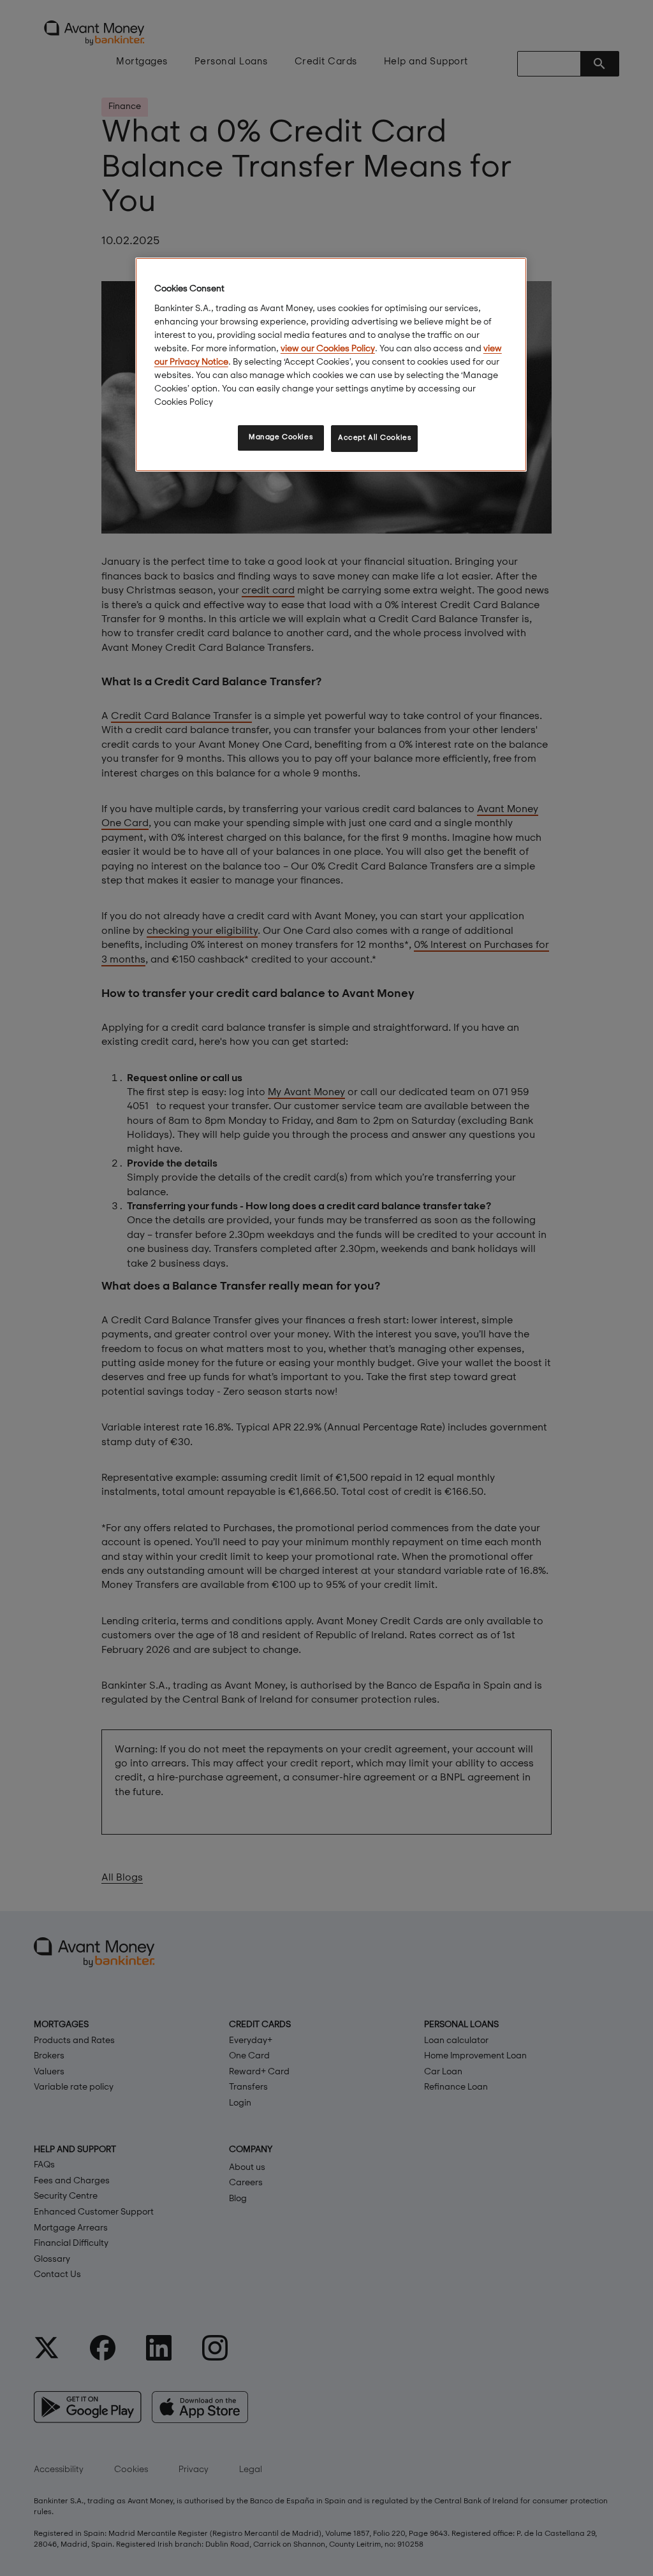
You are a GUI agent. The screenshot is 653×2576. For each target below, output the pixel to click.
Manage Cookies (281, 437)
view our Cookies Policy (328, 349)
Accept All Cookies (374, 438)
